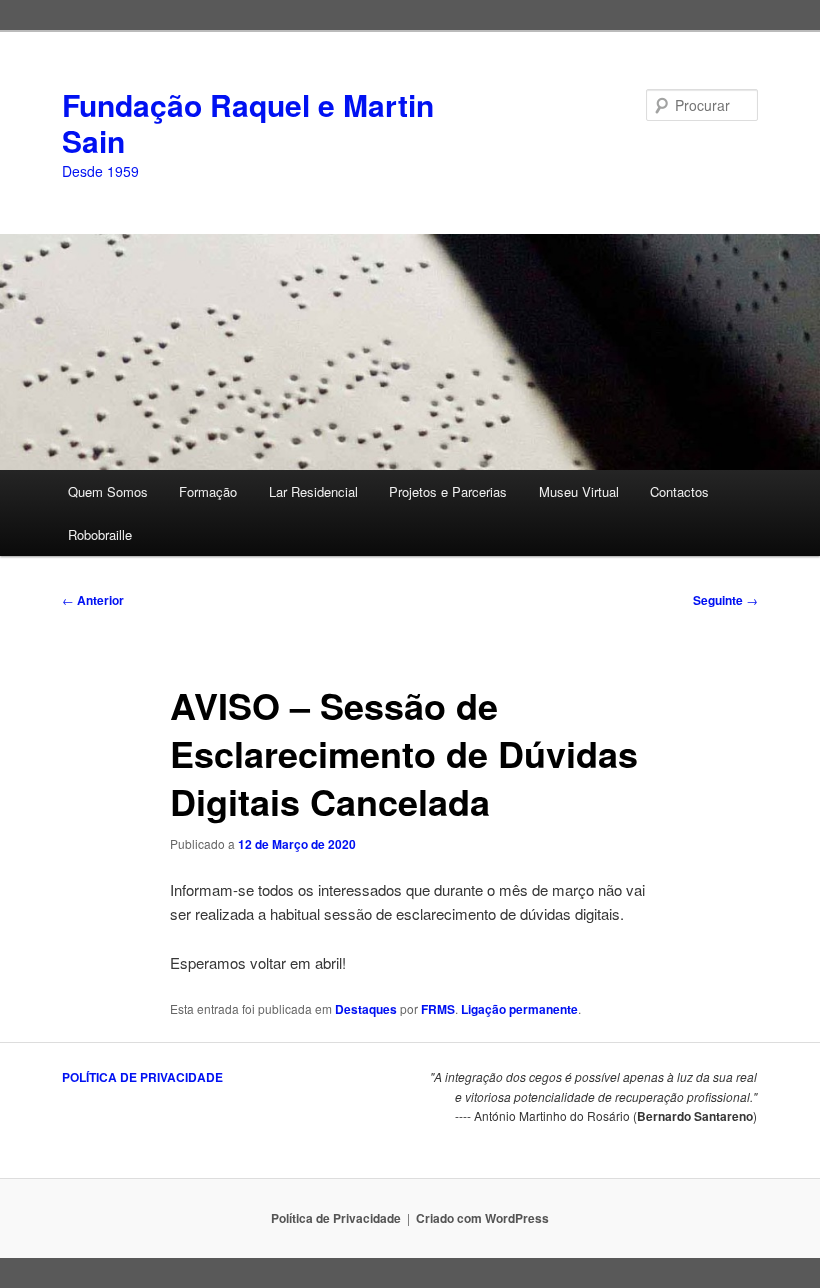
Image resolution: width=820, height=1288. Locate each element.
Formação (208, 491)
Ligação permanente (519, 1009)
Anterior (93, 600)
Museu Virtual (579, 491)
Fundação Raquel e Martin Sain (248, 122)
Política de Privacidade (336, 1218)
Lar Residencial (313, 491)
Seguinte (725, 600)
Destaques (366, 1009)
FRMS (438, 1009)
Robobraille (100, 534)
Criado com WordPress (482, 1218)
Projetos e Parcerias (448, 491)
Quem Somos (108, 491)
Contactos (679, 491)
